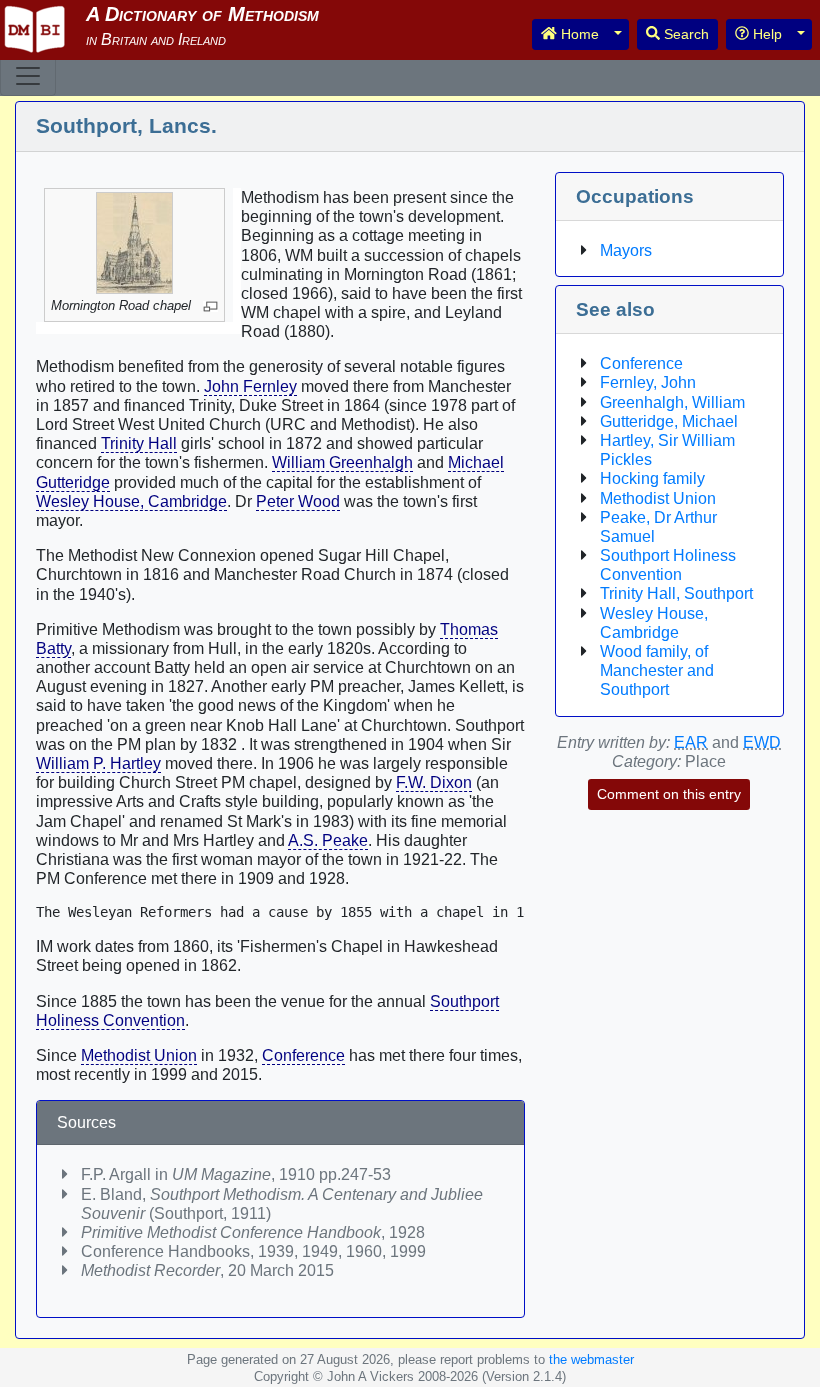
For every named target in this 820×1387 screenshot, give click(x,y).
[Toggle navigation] (28, 76)
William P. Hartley (98, 763)
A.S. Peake (328, 840)
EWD (762, 742)
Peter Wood (298, 501)
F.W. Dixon (434, 782)
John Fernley (250, 386)
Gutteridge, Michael (669, 421)
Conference (303, 1055)
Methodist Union (139, 1055)
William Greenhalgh (342, 462)
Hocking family (652, 478)
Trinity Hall (139, 443)
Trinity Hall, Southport (676, 593)
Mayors (626, 250)
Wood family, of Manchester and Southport (657, 670)
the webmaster (591, 1359)
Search (684, 34)
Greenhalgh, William (672, 402)
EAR (691, 742)
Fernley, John (648, 382)
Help (765, 34)
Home (578, 34)
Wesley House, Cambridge (131, 501)
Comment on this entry (669, 794)
